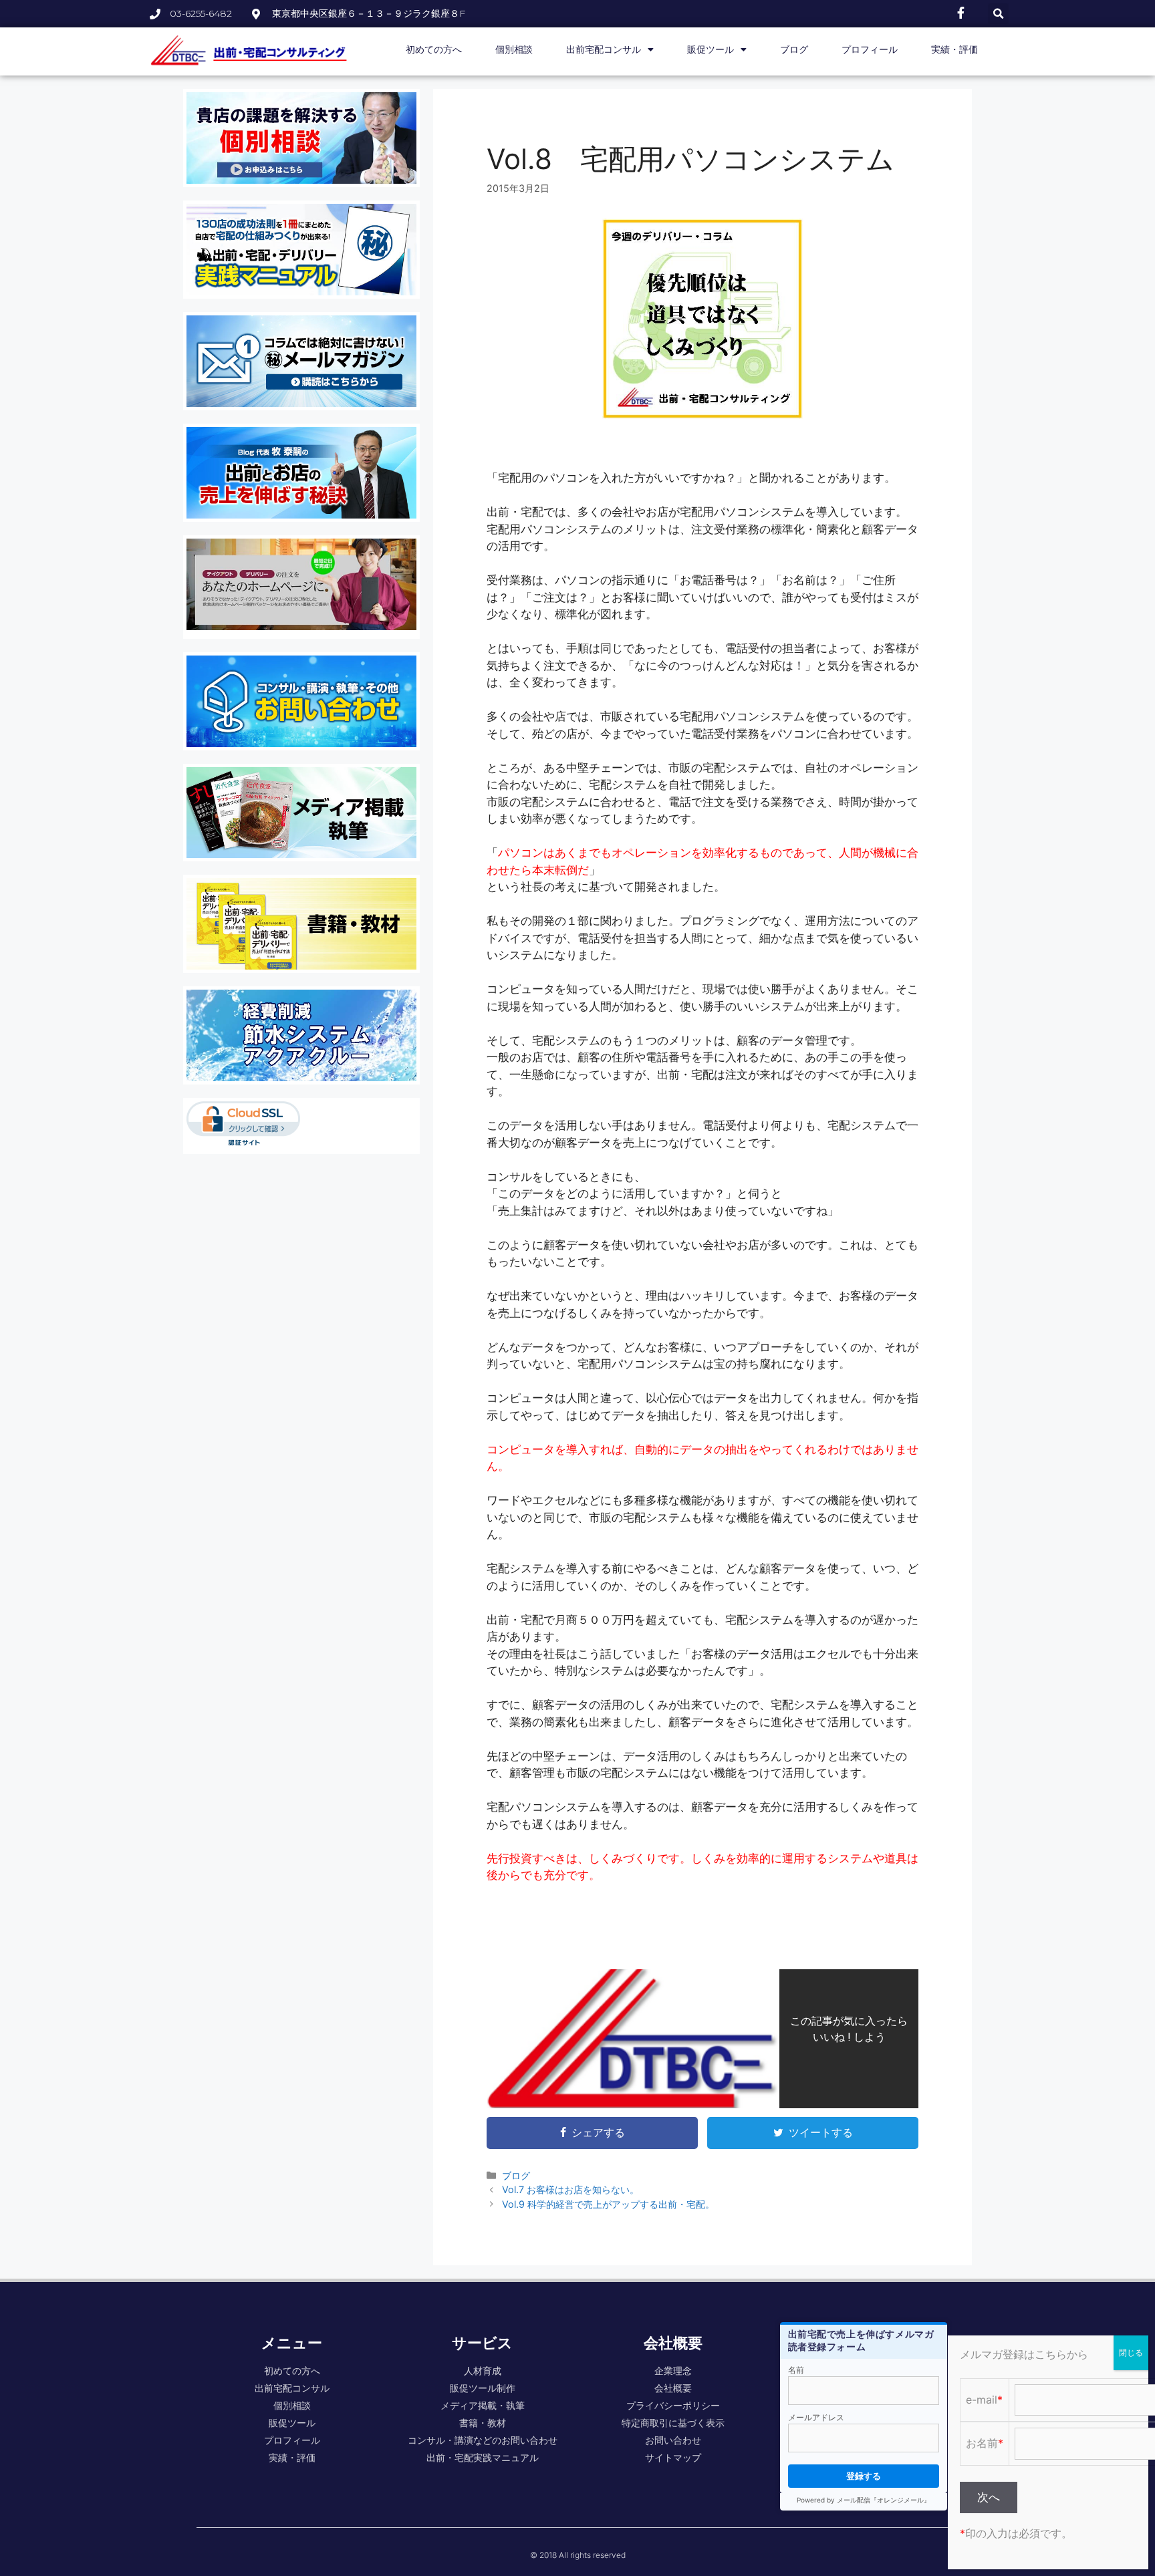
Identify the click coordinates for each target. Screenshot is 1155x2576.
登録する (864, 2476)
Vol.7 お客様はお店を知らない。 (570, 2189)
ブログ (794, 49)
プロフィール (870, 49)
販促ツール (711, 49)
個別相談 (514, 49)
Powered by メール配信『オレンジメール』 (864, 2500)
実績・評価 (954, 49)
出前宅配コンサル (604, 49)
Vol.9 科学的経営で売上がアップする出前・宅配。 (608, 2204)
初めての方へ (434, 49)
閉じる (1131, 2352)
